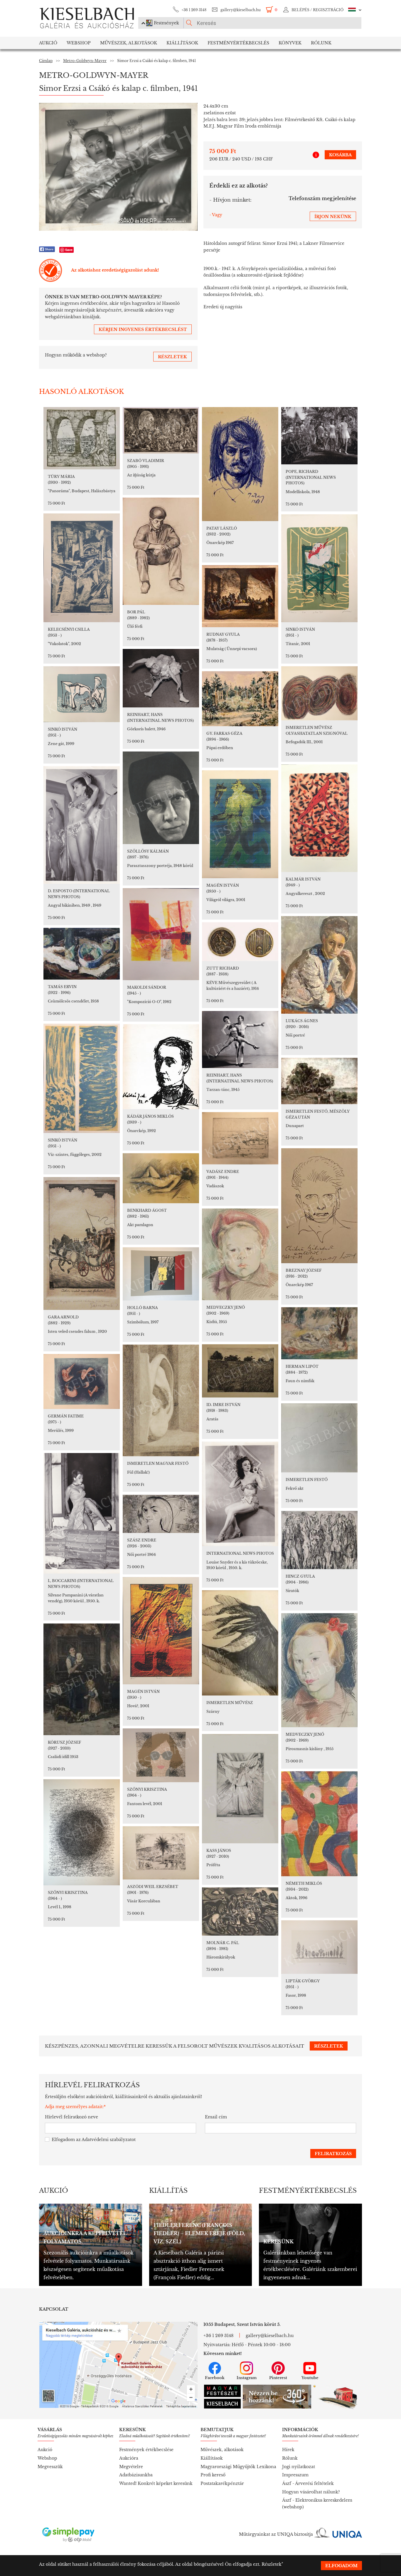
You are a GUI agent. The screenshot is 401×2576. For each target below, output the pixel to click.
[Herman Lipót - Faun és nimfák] (319, 1333)
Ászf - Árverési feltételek (308, 2483)
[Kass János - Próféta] (240, 1789)
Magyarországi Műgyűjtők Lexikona (238, 2467)
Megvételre (131, 2467)
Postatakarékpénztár (222, 2483)
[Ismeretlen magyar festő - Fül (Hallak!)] (161, 1400)
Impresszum (295, 2475)
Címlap (46, 61)
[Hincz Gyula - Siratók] (319, 1540)
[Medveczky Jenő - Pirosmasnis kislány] (319, 1670)
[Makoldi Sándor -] (161, 934)
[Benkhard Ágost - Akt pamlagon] (161, 1178)
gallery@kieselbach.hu (241, 10)
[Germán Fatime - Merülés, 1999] (82, 1381)
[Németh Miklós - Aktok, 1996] (319, 1824)
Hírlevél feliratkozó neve (71, 2117)
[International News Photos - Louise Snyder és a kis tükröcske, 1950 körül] (240, 1494)
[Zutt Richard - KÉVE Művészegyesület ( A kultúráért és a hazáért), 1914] (240, 942)
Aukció (48, 43)
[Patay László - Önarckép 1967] (240, 464)
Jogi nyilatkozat (299, 2467)
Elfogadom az (94, 2140)
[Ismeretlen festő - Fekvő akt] (319, 1438)
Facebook (215, 2378)
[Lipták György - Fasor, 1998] (319, 1947)
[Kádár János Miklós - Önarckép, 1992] (161, 1067)
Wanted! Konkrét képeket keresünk (156, 2483)
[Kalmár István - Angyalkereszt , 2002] (319, 818)
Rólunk (321, 43)
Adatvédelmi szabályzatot (109, 2140)
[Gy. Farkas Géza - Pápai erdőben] (240, 699)
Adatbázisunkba (136, 2475)
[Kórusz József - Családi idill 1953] (82, 1679)
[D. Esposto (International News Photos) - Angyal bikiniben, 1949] (82, 825)
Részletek (272, 2564)
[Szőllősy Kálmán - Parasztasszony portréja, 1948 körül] (161, 798)
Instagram (247, 2378)
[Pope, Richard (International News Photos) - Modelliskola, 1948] (319, 436)
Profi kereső (213, 2475)
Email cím (216, 2117)
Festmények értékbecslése (146, 2450)
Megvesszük (50, 2467)
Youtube (310, 2378)
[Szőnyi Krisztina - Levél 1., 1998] (82, 1832)
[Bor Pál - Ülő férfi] (161, 551)
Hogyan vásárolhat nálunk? (311, 2492)
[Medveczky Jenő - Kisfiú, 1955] (240, 1254)
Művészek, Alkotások (129, 43)
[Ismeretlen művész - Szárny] (240, 1643)
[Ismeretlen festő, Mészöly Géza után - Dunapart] (319, 1081)
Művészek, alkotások (222, 2450)
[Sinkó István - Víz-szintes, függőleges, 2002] (82, 1078)
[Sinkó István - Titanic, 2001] (319, 568)
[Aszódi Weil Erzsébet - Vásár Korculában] (161, 1853)
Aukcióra (129, 2458)
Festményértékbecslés (238, 43)
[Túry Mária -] (82, 438)
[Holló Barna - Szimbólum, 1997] (161, 1274)
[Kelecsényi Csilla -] (82, 568)
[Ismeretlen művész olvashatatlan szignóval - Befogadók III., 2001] (319, 693)
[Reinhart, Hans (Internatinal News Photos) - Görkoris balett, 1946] (161, 678)
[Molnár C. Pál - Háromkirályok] (240, 1912)
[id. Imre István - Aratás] (240, 1371)
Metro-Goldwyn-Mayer (85, 61)
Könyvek (290, 43)
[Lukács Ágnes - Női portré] (319, 965)
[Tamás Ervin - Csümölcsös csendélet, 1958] (82, 954)
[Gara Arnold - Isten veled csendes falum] (82, 1243)
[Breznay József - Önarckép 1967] (319, 1206)
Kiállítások (182, 43)
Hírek (288, 2450)
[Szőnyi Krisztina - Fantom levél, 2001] (161, 1755)
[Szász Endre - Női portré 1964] (161, 1514)
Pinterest (278, 2378)
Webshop (79, 43)
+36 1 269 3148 (194, 10)
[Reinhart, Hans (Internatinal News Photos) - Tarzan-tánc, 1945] (240, 1040)
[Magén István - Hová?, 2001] (161, 1631)
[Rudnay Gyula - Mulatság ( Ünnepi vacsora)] (240, 596)
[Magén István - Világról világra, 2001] (240, 824)
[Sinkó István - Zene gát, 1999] (82, 694)
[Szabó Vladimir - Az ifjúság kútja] (161, 430)
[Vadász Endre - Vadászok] (240, 1138)
